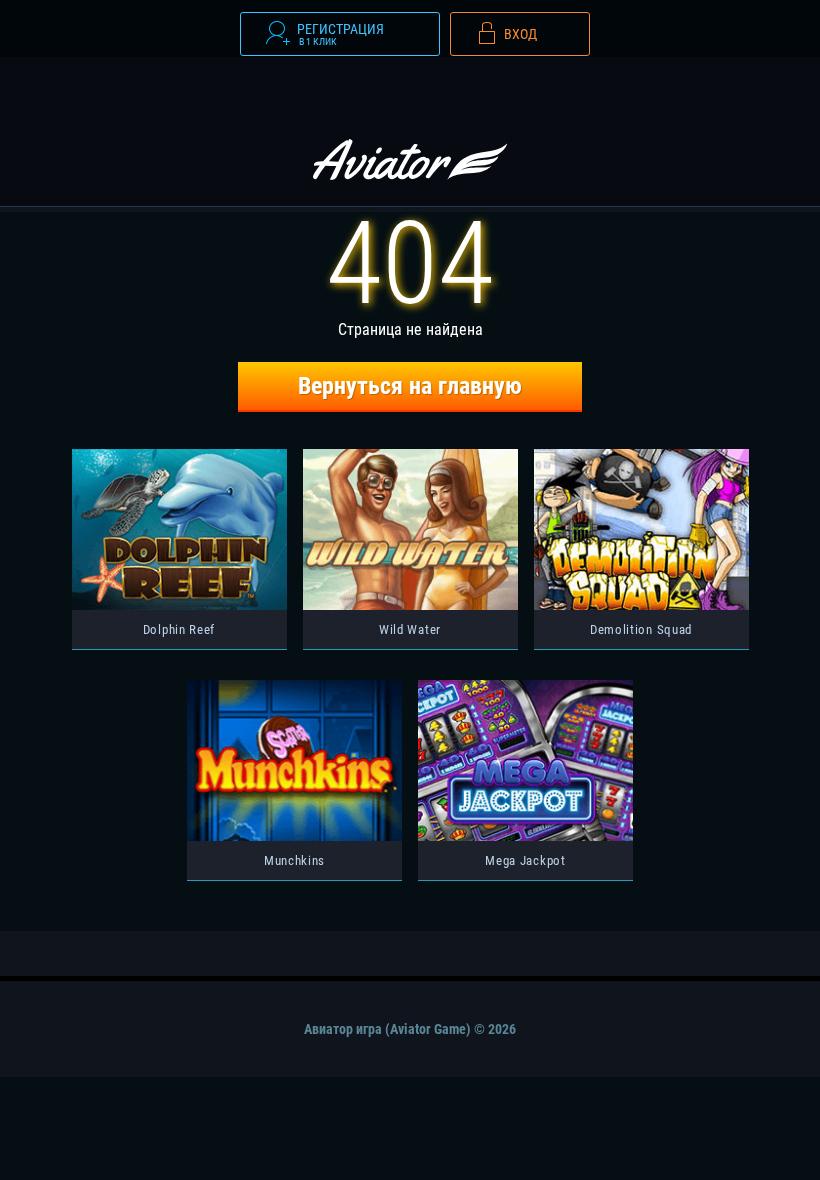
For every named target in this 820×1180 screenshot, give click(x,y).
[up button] (775, 1113)
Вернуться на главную (410, 386)
